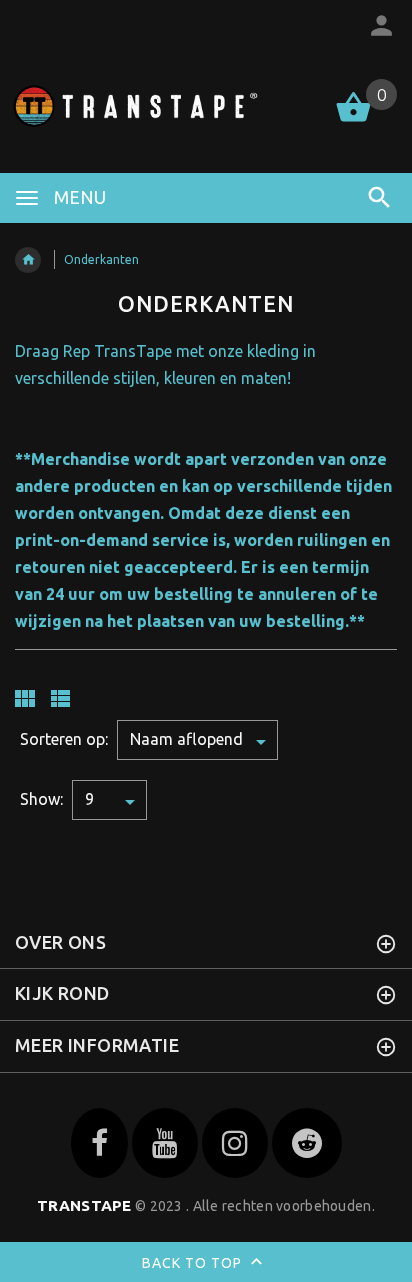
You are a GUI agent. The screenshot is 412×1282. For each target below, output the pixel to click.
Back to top (194, 1263)
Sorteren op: (64, 739)
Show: (41, 799)
